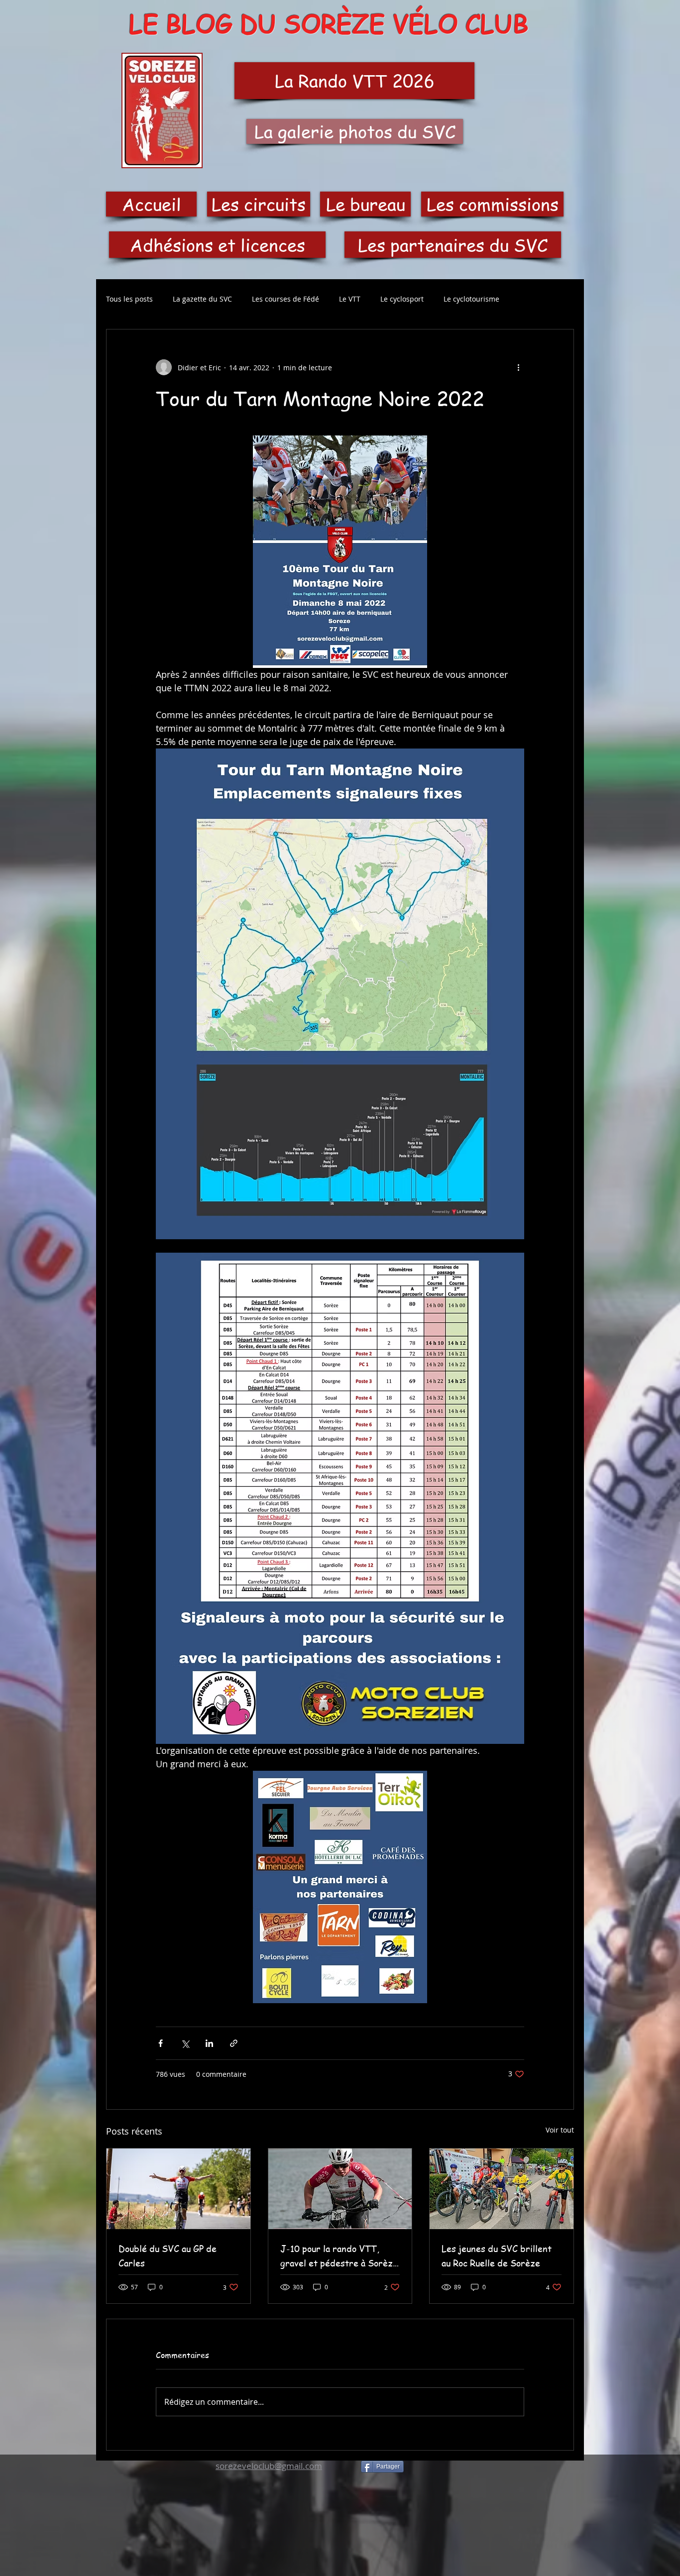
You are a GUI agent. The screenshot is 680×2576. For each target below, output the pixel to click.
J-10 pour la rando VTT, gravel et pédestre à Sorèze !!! (339, 2256)
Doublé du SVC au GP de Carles (168, 2255)
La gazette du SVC (202, 299)
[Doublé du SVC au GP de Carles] (178, 2189)
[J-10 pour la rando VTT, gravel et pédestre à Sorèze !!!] (340, 2189)
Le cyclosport (402, 299)
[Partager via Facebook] (161, 2043)
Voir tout (560, 2130)
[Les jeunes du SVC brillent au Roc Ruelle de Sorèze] (502, 2189)
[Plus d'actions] (518, 367)
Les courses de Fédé (285, 299)
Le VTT (350, 299)
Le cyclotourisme (471, 299)
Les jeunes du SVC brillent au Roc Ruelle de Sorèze (497, 2255)
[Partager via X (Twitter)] (185, 2043)
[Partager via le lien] (234, 2043)
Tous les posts (129, 299)
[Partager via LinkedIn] (209, 2043)
